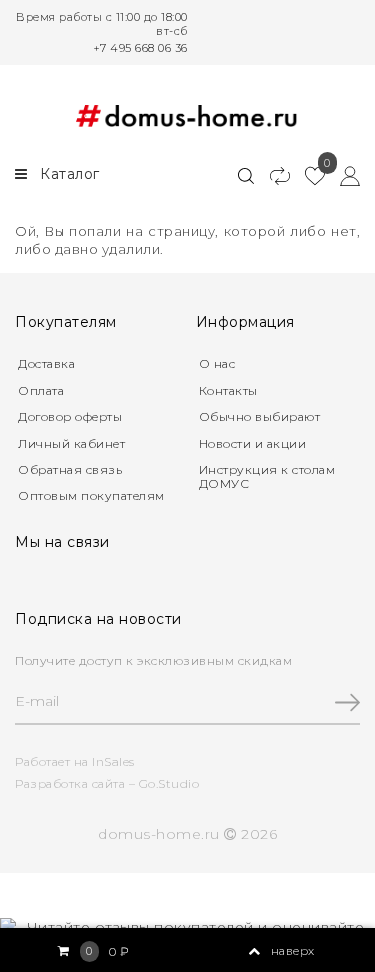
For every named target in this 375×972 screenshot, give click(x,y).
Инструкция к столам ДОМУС (267, 476)
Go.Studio (169, 783)
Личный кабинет (71, 443)
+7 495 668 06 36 (140, 48)
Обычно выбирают (260, 416)
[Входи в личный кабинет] (342, 175)
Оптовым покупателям (91, 495)
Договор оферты (70, 416)
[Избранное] (307, 175)
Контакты (228, 390)
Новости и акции (253, 443)
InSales (113, 761)
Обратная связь (70, 469)
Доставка (46, 363)
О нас (217, 363)
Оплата (41, 390)
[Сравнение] (271, 175)
